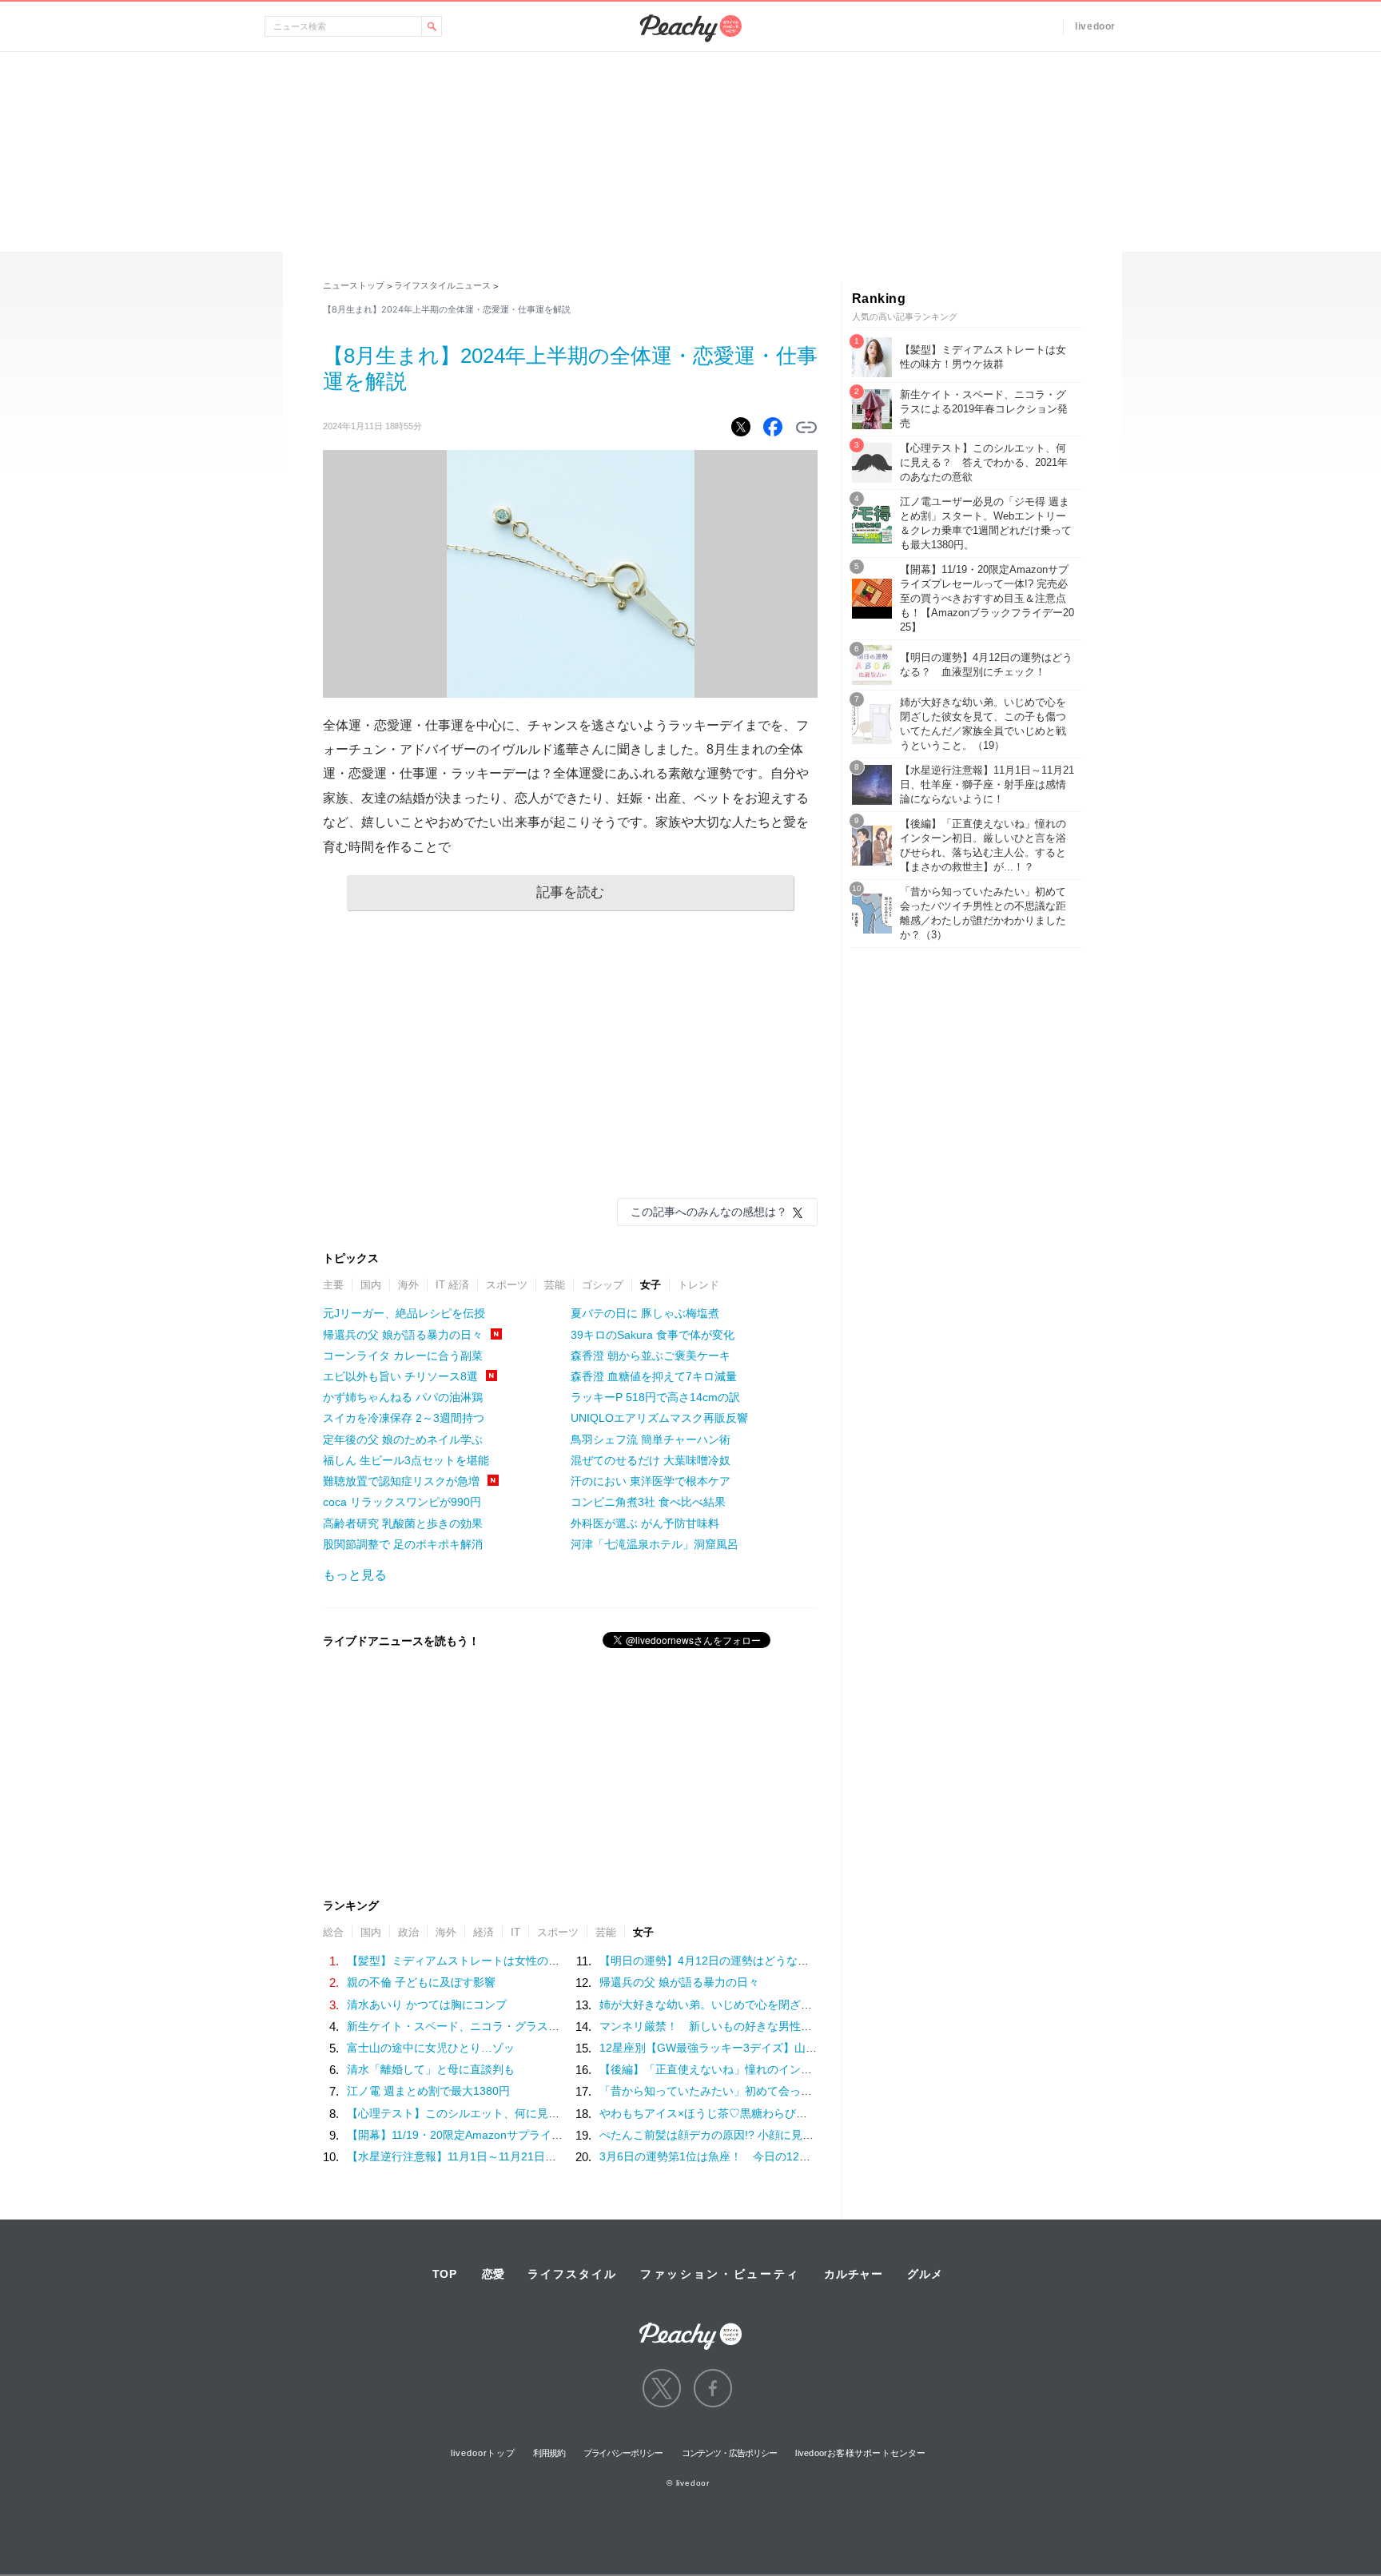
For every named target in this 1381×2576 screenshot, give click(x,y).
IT (515, 1932)
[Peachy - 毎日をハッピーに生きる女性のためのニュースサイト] (690, 2325)
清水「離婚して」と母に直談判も (431, 2069)
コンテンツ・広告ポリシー (729, 2453)
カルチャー (854, 2274)
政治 (408, 1932)
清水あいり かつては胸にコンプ (427, 2005)
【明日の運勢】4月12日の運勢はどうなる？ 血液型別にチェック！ (771, 1961)
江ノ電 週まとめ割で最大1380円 (428, 2091)
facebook (713, 2388)
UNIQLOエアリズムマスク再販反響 (659, 1418)
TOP (445, 2274)
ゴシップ (603, 1285)
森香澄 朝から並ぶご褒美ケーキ (651, 1356)
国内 (371, 1285)
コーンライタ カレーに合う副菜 (403, 1356)
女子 (651, 1285)
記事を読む (570, 892)
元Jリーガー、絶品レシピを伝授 (404, 1313)
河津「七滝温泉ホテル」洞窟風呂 (655, 1544)
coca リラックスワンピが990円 (402, 1502)
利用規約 (549, 2453)
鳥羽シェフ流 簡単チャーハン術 (651, 1439)
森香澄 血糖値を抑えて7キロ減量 (654, 1376)
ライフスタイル (572, 2274)
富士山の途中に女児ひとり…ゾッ (431, 2048)
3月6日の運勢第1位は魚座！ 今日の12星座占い (722, 2156)
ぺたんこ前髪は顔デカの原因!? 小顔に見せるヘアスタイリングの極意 (774, 2135)
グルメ (925, 2274)
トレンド (698, 1285)
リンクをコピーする (806, 428)
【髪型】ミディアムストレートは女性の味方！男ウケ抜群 (492, 1961)
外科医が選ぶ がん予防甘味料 (645, 1523)
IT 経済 (452, 1285)
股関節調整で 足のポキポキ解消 (403, 1544)
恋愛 (493, 2274)
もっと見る (355, 1575)
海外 (408, 1285)
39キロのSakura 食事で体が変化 (653, 1335)
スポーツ (507, 1285)
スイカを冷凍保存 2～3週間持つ (404, 1418)
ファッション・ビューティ (720, 2274)
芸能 (555, 1285)
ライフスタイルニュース (442, 285)
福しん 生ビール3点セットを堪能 (406, 1460)
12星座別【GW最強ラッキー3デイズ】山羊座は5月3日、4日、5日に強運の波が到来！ (816, 2048)
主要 (333, 1285)
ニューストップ (354, 285)
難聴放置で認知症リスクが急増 (401, 1481)
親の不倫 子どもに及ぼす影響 (421, 1982)
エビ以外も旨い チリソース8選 (400, 1376)
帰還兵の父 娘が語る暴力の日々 (403, 1335)
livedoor (1095, 26)
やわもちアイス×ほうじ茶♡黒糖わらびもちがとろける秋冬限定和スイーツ (787, 2113)
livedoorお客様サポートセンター (860, 2453)
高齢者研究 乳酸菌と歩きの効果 (403, 1523)
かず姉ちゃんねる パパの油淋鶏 (403, 1397)
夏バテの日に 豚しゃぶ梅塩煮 (645, 1313)
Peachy (690, 28)
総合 (333, 1932)
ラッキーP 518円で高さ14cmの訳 (655, 1397)
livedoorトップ (483, 2453)
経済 (484, 1932)
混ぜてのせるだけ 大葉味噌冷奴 (651, 1460)
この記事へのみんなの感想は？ (709, 1212)
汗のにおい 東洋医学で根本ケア (651, 1481)
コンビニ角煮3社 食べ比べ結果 (648, 1502)
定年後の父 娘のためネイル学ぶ (403, 1439)
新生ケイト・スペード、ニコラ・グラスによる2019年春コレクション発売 (533, 2026)
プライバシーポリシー (623, 2453)
